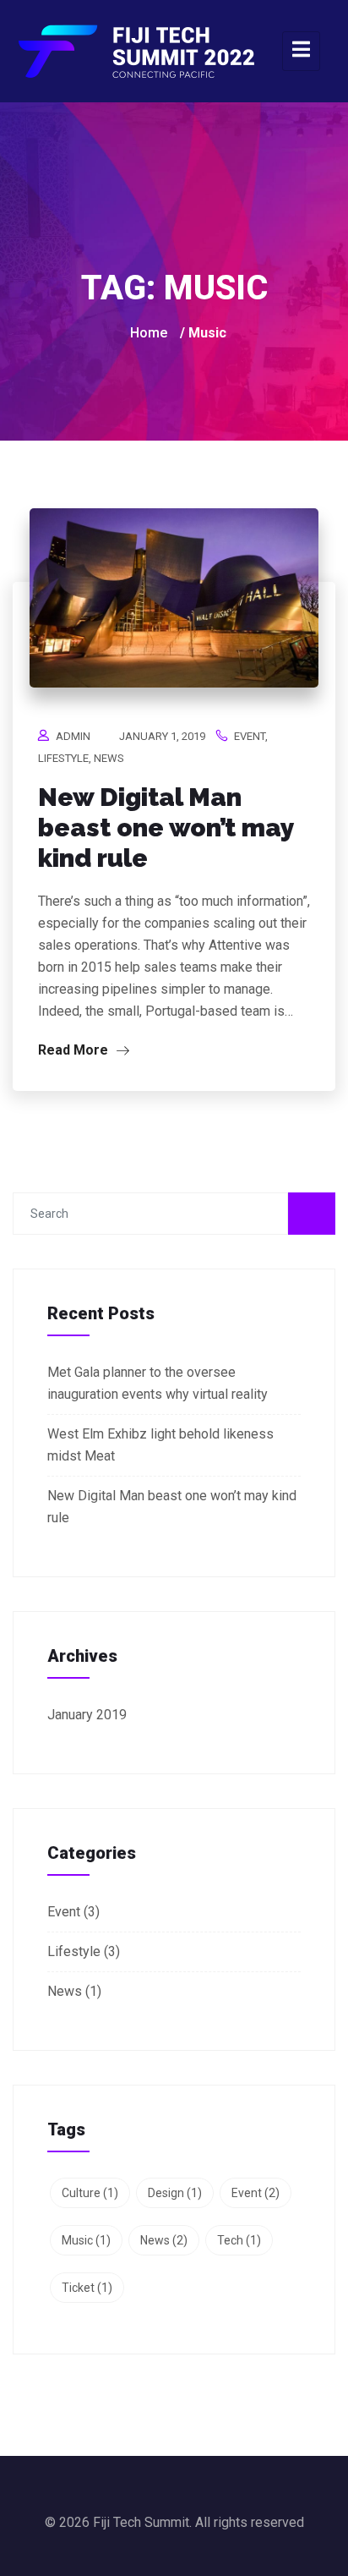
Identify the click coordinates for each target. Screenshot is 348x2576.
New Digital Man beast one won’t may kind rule (166, 828)
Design (175, 2193)
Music (86, 2240)
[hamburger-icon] (301, 51)
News (109, 758)
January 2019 (87, 1715)
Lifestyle (63, 758)
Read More (75, 1050)
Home (149, 333)
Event (250, 736)
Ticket (87, 2288)
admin (73, 736)
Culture (90, 2193)
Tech (239, 2240)
